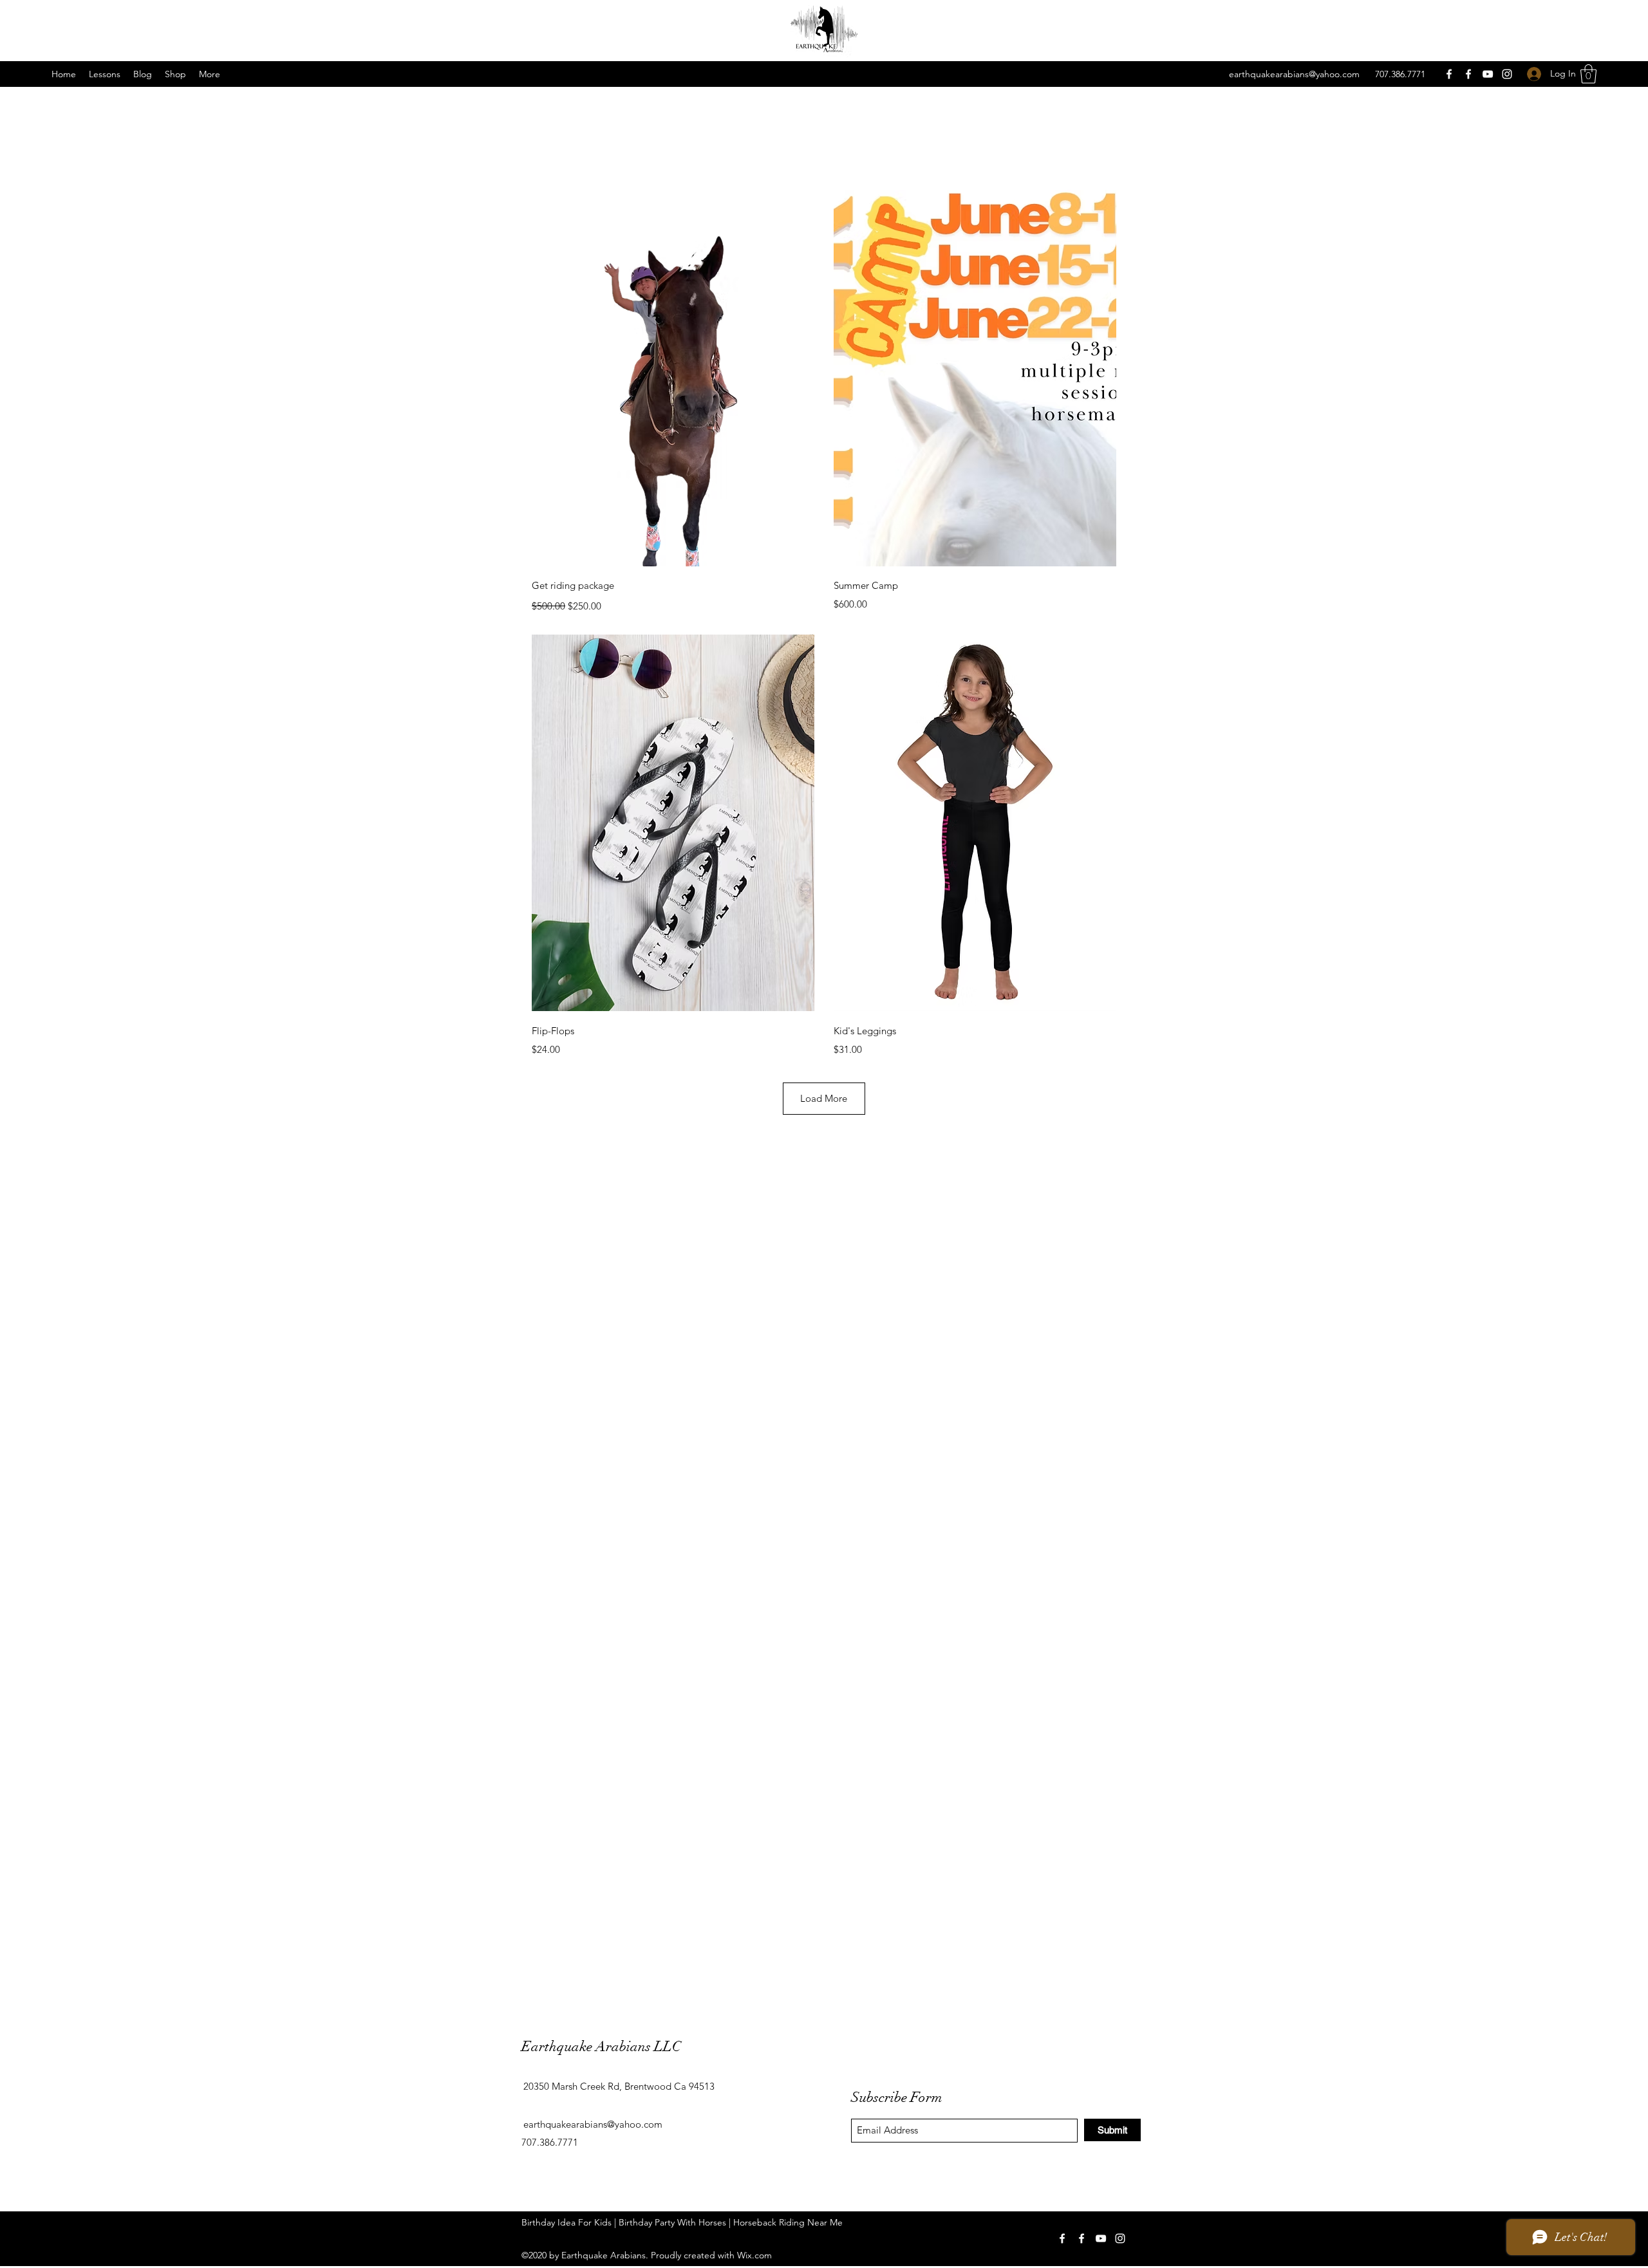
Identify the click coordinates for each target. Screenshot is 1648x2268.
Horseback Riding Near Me (788, 2222)
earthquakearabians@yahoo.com (1294, 74)
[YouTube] (1488, 74)
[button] (105, 74)
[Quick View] (673, 378)
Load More (824, 1098)
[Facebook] (1449, 74)
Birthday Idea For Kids (566, 2222)
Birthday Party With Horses (672, 2222)
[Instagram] (1507, 74)
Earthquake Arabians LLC (601, 2046)
